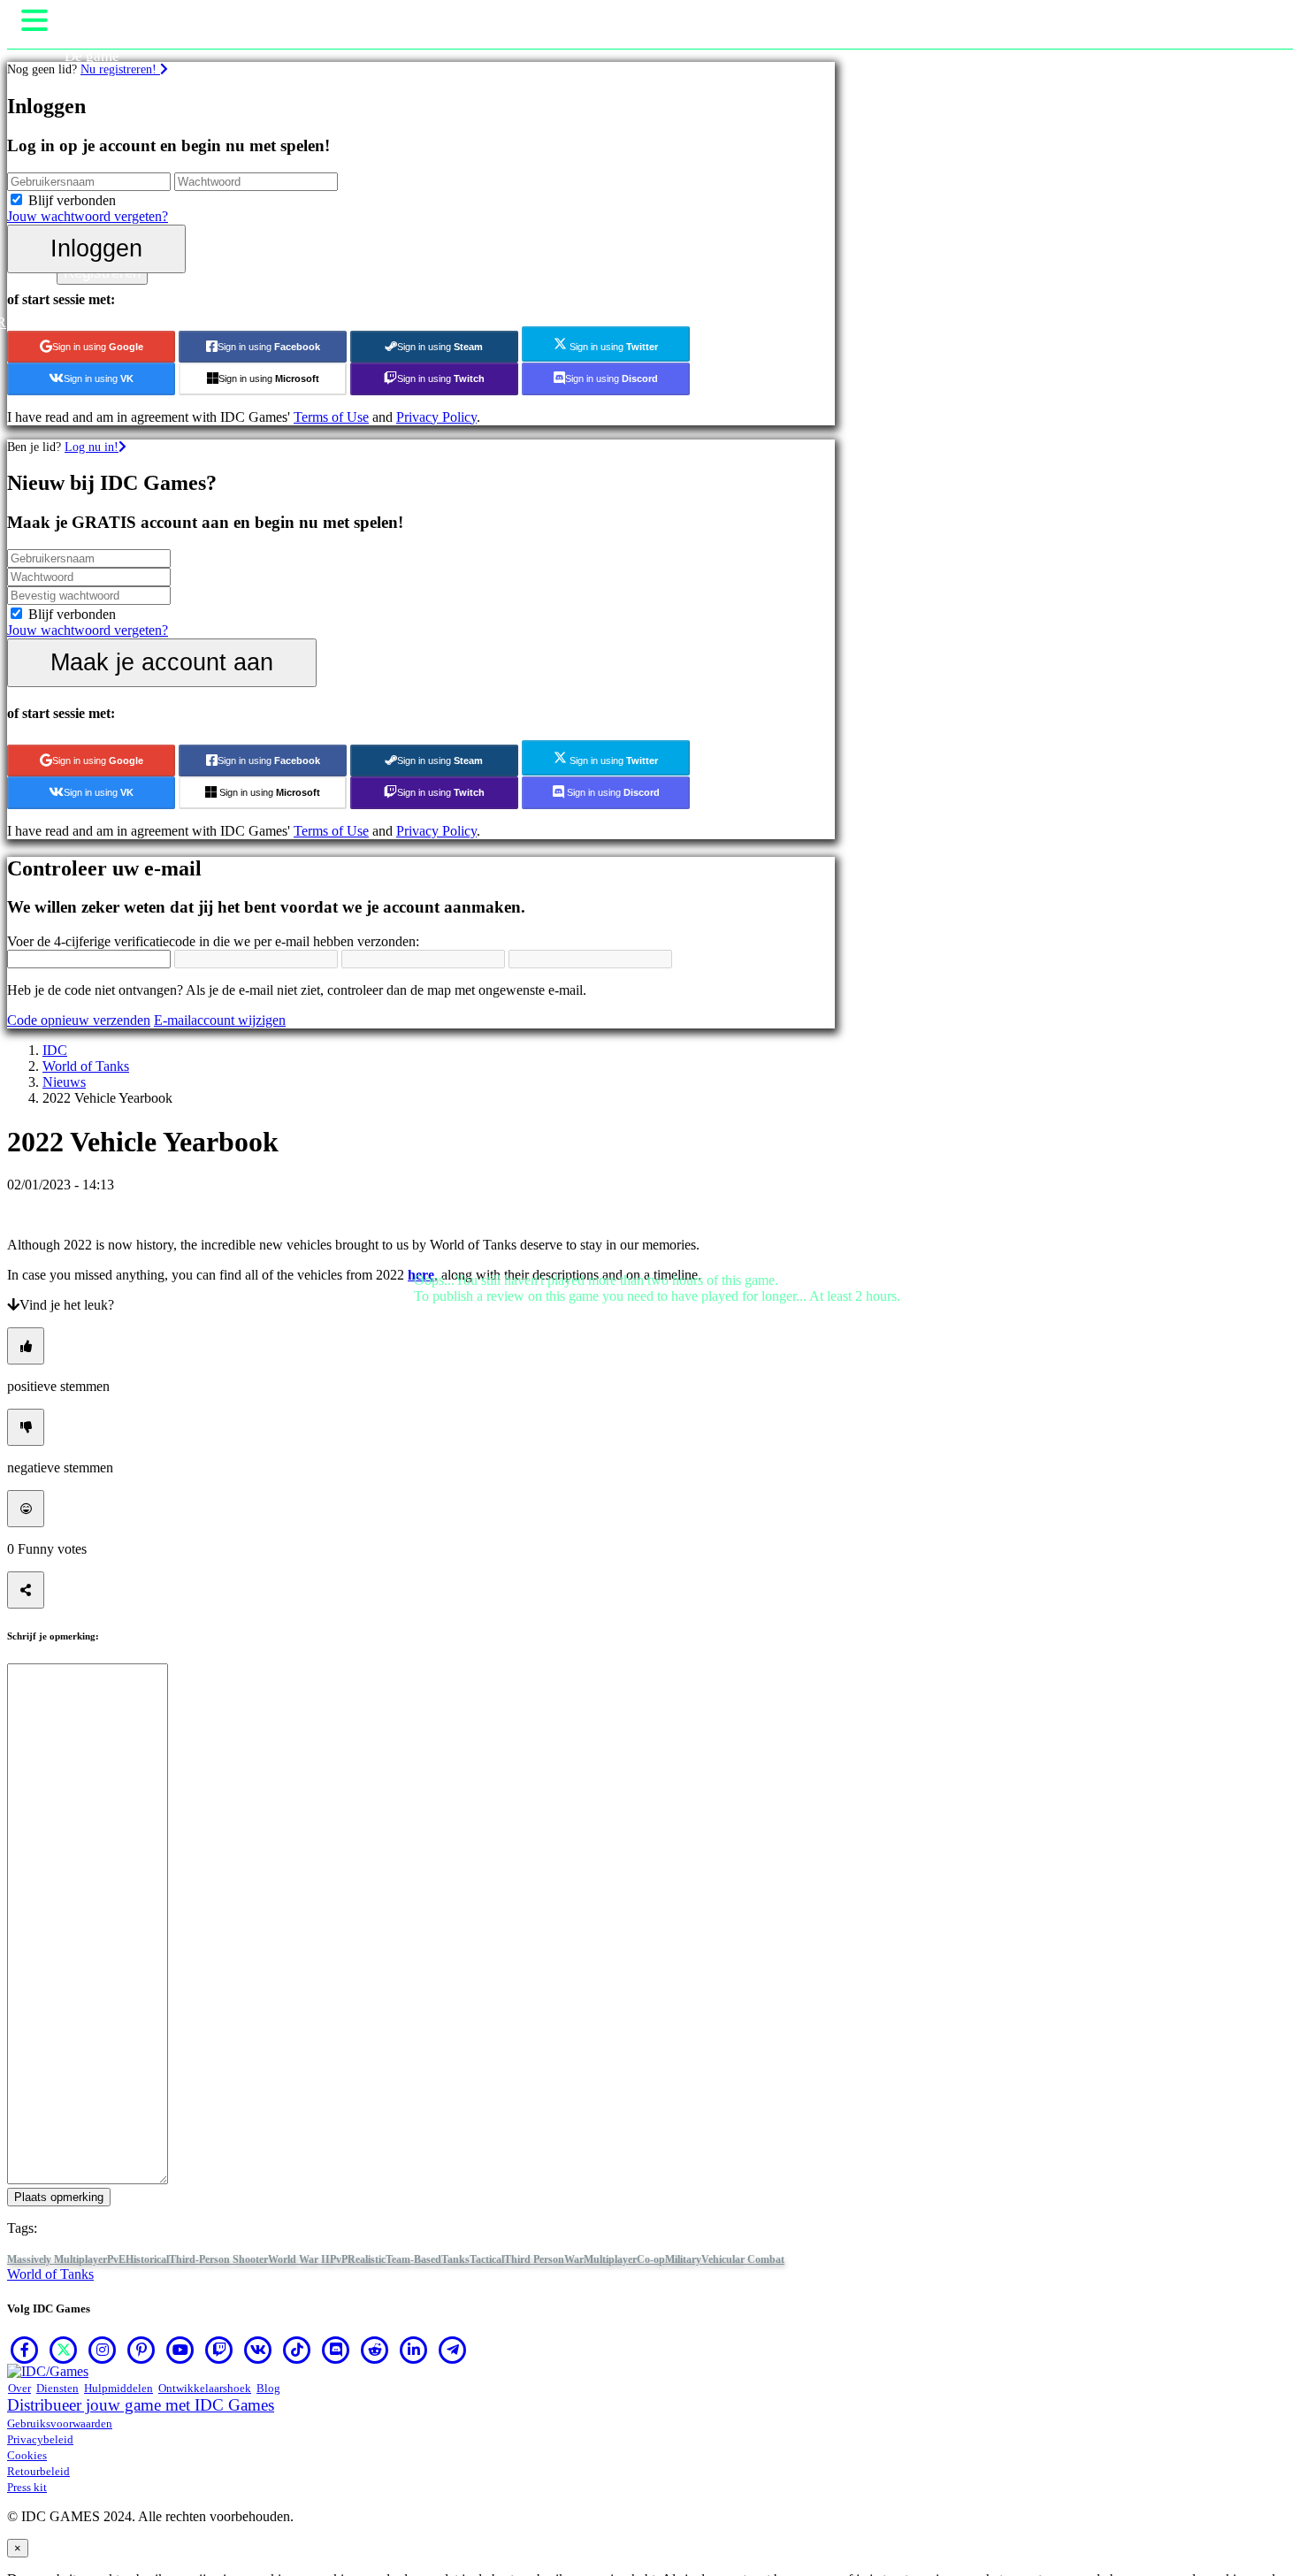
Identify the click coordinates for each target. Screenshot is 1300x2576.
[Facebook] (25, 2350)
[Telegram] (453, 2350)
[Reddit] (375, 2350)
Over (19, 2388)
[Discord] (336, 2350)
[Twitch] (219, 2350)
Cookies (27, 2455)
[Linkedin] (414, 2350)
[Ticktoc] (297, 2350)
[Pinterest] (141, 2350)
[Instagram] (103, 2350)
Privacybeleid (40, 2439)
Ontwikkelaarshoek (205, 2388)
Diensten (57, 2388)
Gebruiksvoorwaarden (60, 2423)
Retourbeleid (38, 2471)
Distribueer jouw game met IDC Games (141, 2405)
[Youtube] (180, 2350)
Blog (268, 2388)
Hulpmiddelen (119, 2388)
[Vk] (258, 2350)
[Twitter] (64, 2350)
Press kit (27, 2487)
